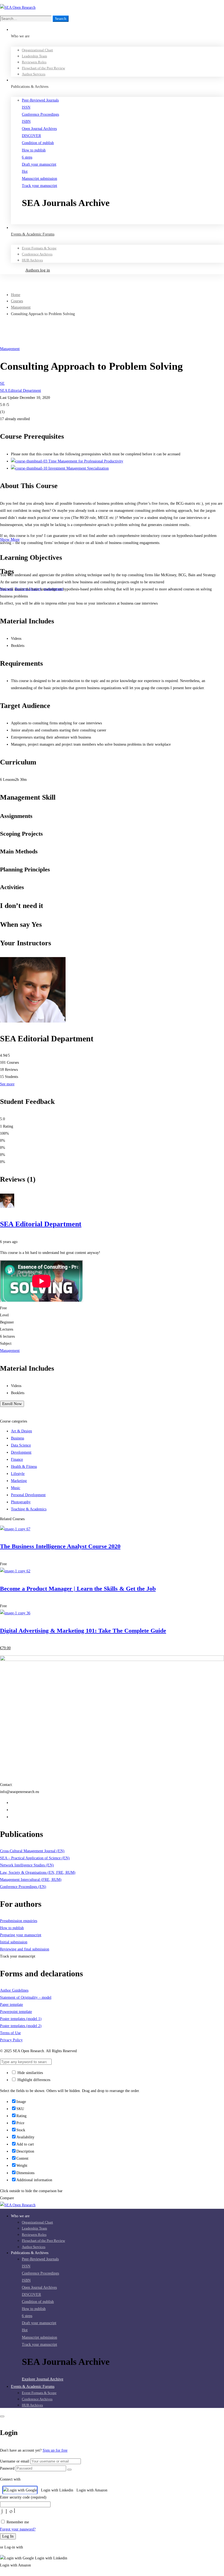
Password (7, 2468)
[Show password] (69, 2470)
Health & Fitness (24, 1467)
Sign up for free (55, 2450)
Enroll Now (12, 1404)
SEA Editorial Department (20, 391)
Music (16, 1488)
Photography (21, 1502)
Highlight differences (33, 2080)
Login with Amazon (92, 2490)
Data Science (21, 1445)
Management (21, 307)
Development (21, 1452)
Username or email (15, 2461)
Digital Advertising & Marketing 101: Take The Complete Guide (83, 1631)
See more (7, 1084)
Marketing (19, 1481)
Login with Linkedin (57, 2490)
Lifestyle (18, 1474)
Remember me (17, 2522)
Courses (17, 301)
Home (16, 295)
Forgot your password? (18, 2529)
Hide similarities (30, 2073)
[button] (123, 220)
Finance (17, 1459)
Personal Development (28, 1495)
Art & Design (21, 1431)
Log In (8, 2536)
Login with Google (22, 2490)
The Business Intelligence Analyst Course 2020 (60, 1546)
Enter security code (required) (23, 2497)
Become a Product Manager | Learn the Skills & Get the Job (78, 1589)
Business (17, 1438)
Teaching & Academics (29, 1509)
